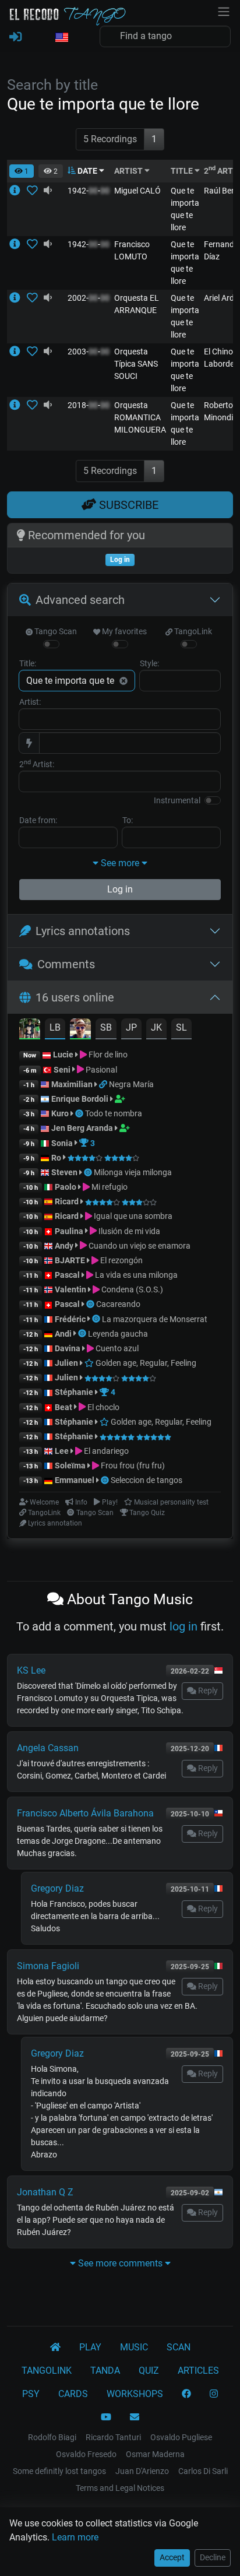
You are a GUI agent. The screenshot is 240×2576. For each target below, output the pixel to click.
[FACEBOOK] (186, 2394)
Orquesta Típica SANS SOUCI (136, 364)
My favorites (123, 631)
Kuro (60, 1113)
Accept (172, 2557)
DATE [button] (87, 171)
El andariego (105, 1451)
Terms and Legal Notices (120, 2488)
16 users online (75, 997)
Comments (66, 964)
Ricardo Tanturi (113, 2437)
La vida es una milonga (135, 1275)
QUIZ (149, 2371)
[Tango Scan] (80, 1113)
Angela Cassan (48, 1748)
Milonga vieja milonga (133, 1172)
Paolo (66, 1187)
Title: (28, 663)
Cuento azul (116, 1348)
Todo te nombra (114, 1113)
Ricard (67, 1201)
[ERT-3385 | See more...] (18, 244)
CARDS (73, 2394)
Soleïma (70, 1466)
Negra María (131, 1084)
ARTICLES (198, 2371)
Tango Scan (55, 631)
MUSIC (134, 2347)
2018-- (89, 405)
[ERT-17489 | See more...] (18, 298)
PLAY (90, 2347)
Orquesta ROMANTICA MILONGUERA (140, 417)
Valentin (70, 1289)
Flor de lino (107, 1055)
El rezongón (121, 1260)
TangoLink (192, 631)
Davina (68, 1348)
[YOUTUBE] (106, 2417)
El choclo (103, 1407)
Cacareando (118, 1304)
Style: (149, 663)
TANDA (105, 2371)
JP (131, 1027)
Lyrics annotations (83, 931)
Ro (56, 1158)
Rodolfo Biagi (52, 2437)
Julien (67, 1363)
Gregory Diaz (57, 1888)
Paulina (69, 1231)
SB (106, 1027)
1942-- (89, 191)
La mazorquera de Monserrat (155, 1319)
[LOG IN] (15, 37)
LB (55, 1027)
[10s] (48, 191)
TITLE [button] (183, 171)
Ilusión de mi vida (128, 1231)
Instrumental (177, 800)
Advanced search (80, 600)
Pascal (67, 1275)
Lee (62, 1451)
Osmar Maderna (155, 2454)
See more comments (120, 2263)
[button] (61, 38)
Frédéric (70, 1319)
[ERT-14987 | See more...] (18, 405)
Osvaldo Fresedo (86, 2454)
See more (120, 863)
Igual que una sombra (132, 1216)
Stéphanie (75, 1392)
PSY (31, 2394)
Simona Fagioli (48, 1966)
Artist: (30, 702)
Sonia (62, 1143)
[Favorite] (35, 191)
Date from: (38, 820)
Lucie (63, 1055)
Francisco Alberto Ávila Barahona (85, 1813)
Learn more (75, 2537)
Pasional (100, 1070)
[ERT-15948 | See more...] (18, 352)
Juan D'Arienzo (142, 2471)
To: (128, 820)
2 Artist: (37, 764)
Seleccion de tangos (147, 1480)
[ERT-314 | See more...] (18, 191)
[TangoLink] (104, 1084)
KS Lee (31, 1670)
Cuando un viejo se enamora (139, 1246)
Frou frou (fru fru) (132, 1466)
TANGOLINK (47, 2371)
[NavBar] (224, 10)
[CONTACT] (135, 2417)
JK (156, 1027)
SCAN (179, 2347)
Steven (64, 1172)
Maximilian (72, 1084)
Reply (207, 1691)
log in (183, 1626)
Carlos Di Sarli (203, 2471)
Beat (63, 1407)
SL (181, 1027)
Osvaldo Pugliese (181, 2437)
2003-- (89, 352)
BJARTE (70, 1260)
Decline (213, 2557)
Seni (62, 1070)
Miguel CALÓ (137, 191)
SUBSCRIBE (127, 505)
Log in (120, 889)
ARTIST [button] (129, 171)
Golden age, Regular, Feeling (145, 1363)
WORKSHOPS (135, 2394)
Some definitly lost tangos (59, 2471)
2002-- (89, 298)
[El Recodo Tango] (55, 2347)
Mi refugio (109, 1187)
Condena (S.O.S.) (131, 1289)
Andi (63, 1334)
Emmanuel (75, 1480)
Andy (64, 1246)
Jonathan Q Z (45, 2192)
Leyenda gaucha (118, 1334)
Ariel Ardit (221, 298)
